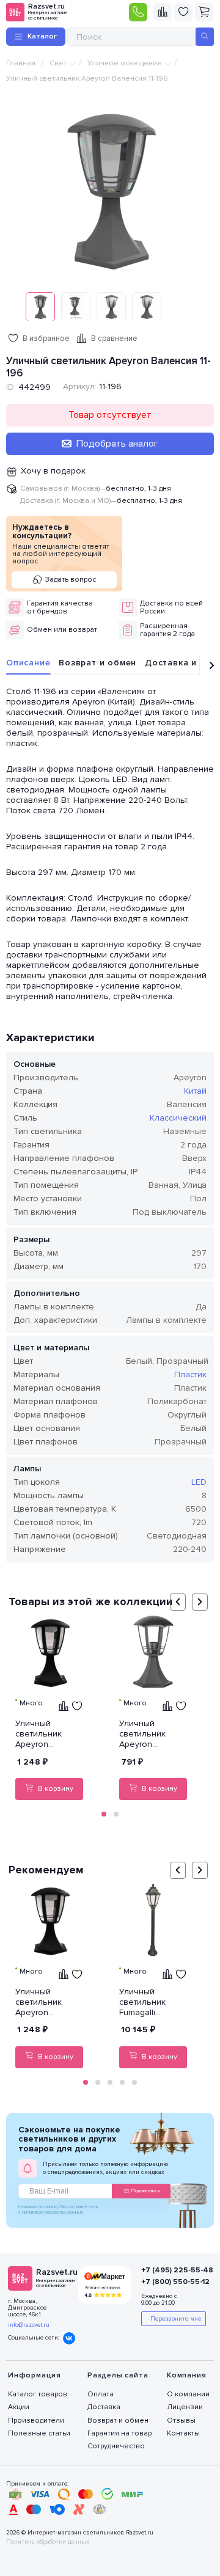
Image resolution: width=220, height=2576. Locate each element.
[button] (104, 1814)
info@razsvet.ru (29, 2325)
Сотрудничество (116, 2446)
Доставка (104, 2407)
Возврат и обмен (97, 663)
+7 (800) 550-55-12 (171, 2282)
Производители (36, 2420)
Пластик (190, 1374)
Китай (195, 1091)
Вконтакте (69, 2338)
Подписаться (145, 2191)
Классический (178, 1118)
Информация (35, 2375)
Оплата (101, 2394)
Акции (19, 2407)
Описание (28, 663)
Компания (186, 2375)
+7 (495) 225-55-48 (171, 2270)
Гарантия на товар (119, 2433)
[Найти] (205, 37)
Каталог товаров (38, 2394)
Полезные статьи (39, 2433)
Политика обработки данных (48, 2542)
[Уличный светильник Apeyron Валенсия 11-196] (110, 189)
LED (199, 1482)
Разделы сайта (118, 2375)
